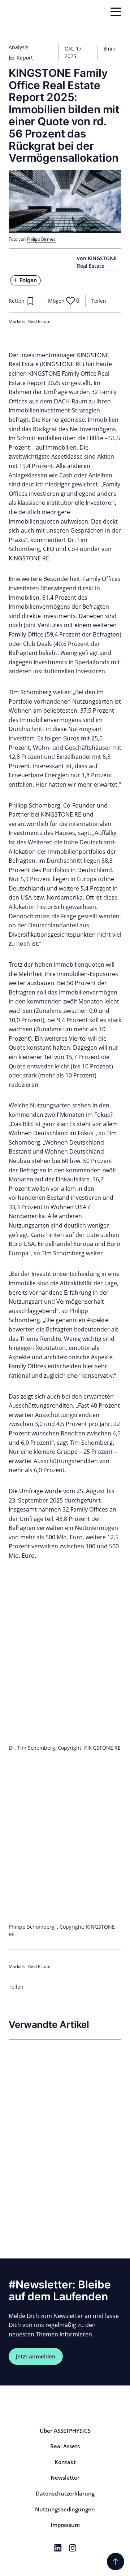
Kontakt (65, 2462)
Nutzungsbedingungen (65, 2509)
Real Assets (65, 2446)
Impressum (65, 2525)
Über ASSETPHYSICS (65, 2431)
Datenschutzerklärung (65, 2493)
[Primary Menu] (116, 12)
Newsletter (65, 2477)
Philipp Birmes (41, 239)
